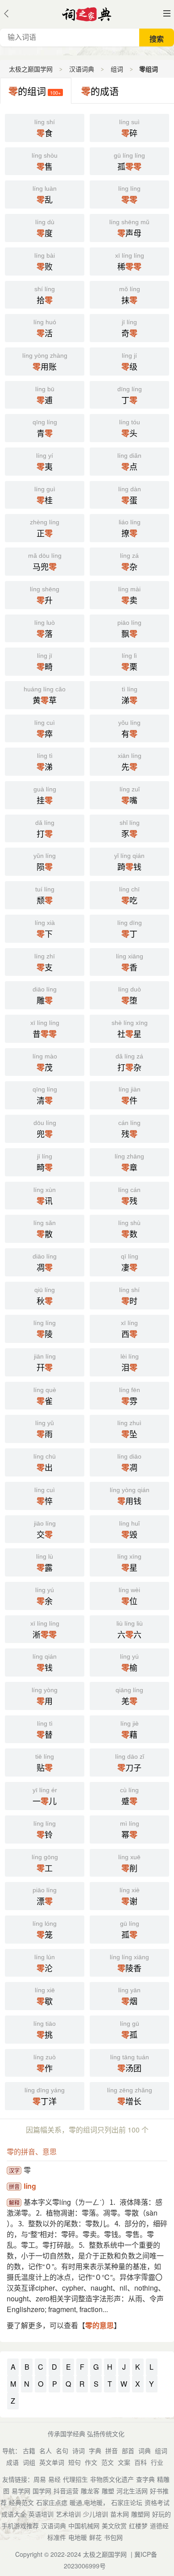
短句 (75, 2462)
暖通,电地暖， (89, 2502)
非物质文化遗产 (112, 2479)
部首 (128, 2451)
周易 (40, 2479)
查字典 (145, 2479)
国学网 (42, 2491)
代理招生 (75, 2479)
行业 (157, 2462)
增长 (130, 2097)
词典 (145, 2451)
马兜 (45, 562)
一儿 (45, 1797)
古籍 (29, 2451)
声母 (129, 229)
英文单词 (52, 2462)
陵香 (129, 1964)
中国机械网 (84, 2526)
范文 (108, 2462)
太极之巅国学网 (31, 69)
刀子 (130, 1763)
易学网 (21, 2491)
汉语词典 (82, 69)
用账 (45, 362)
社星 (130, 1029)
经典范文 (21, 2502)
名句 (62, 2451)
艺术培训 (68, 2514)
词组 (29, 2462)
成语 (12, 2462)
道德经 (159, 2526)
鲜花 (95, 2537)
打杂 (129, 1063)
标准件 (57, 2537)
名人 (46, 2451)
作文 (91, 2462)
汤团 (130, 2064)
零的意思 (99, 2325)
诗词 (79, 2451)
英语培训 (41, 2514)
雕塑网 (141, 2514)
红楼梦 (138, 2526)
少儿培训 (95, 2514)
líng (30, 2186)
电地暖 (78, 2537)
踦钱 (129, 862)
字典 (95, 2451)
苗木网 (120, 2514)
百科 (141, 2462)
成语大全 (14, 2514)
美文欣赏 (114, 2526)
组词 (117, 69)
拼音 (112, 2451)
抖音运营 (66, 2491)
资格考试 (157, 2502)
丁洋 (45, 2097)
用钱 (130, 1497)
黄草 (45, 696)
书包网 (113, 2537)
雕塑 (108, 2491)
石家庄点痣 (52, 2502)
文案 (124, 2462)
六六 (130, 1630)
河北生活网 (132, 2491)
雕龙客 (90, 2491)
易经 (54, 2479)
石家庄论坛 (127, 2502)
